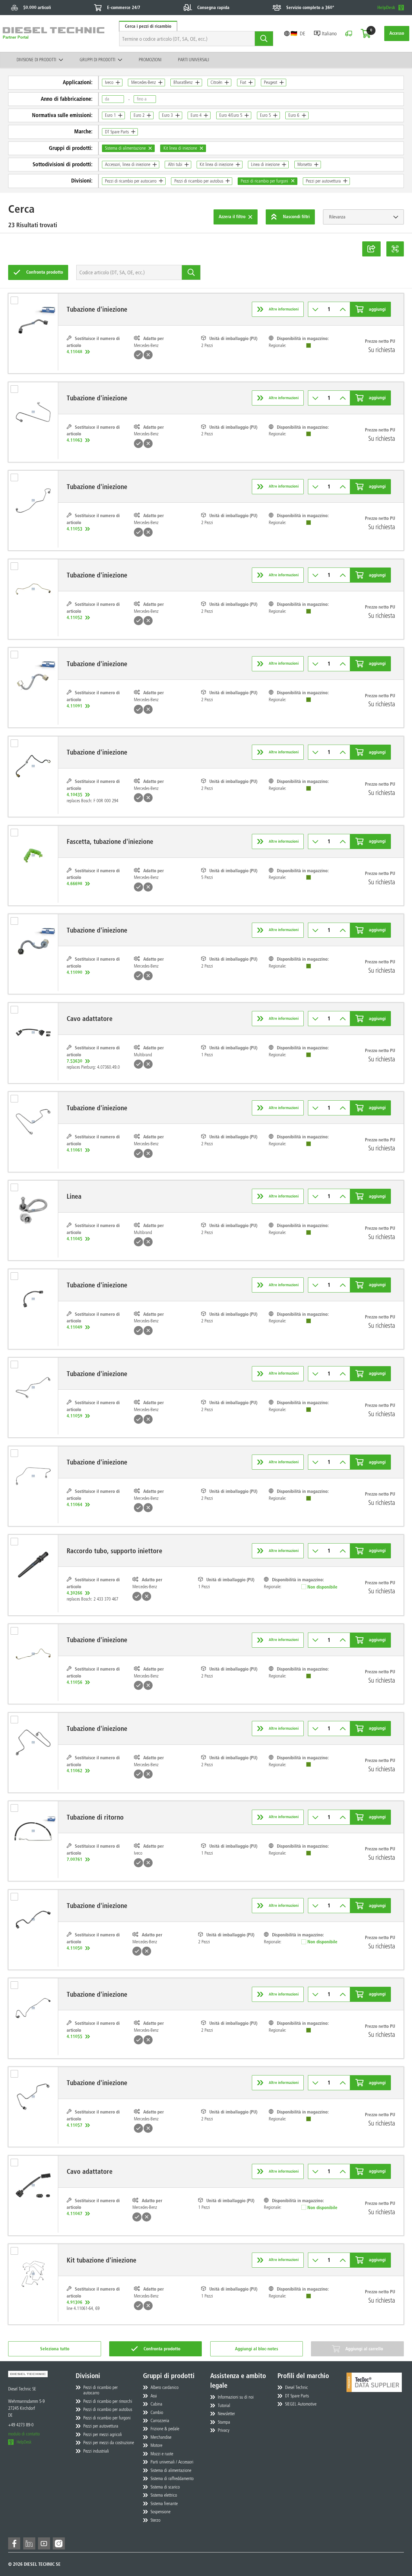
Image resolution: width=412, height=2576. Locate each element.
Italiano (329, 33)
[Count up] (343, 309)
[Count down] (315, 309)
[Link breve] (371, 249)
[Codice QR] (395, 249)
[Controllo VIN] (349, 33)
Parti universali (193, 60)
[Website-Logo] (54, 34)
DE (303, 33)
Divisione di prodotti (36, 60)
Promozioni (150, 60)
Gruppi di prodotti (97, 60)
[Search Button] (264, 39)
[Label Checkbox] (17, 302)
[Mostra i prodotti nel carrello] (366, 33)
